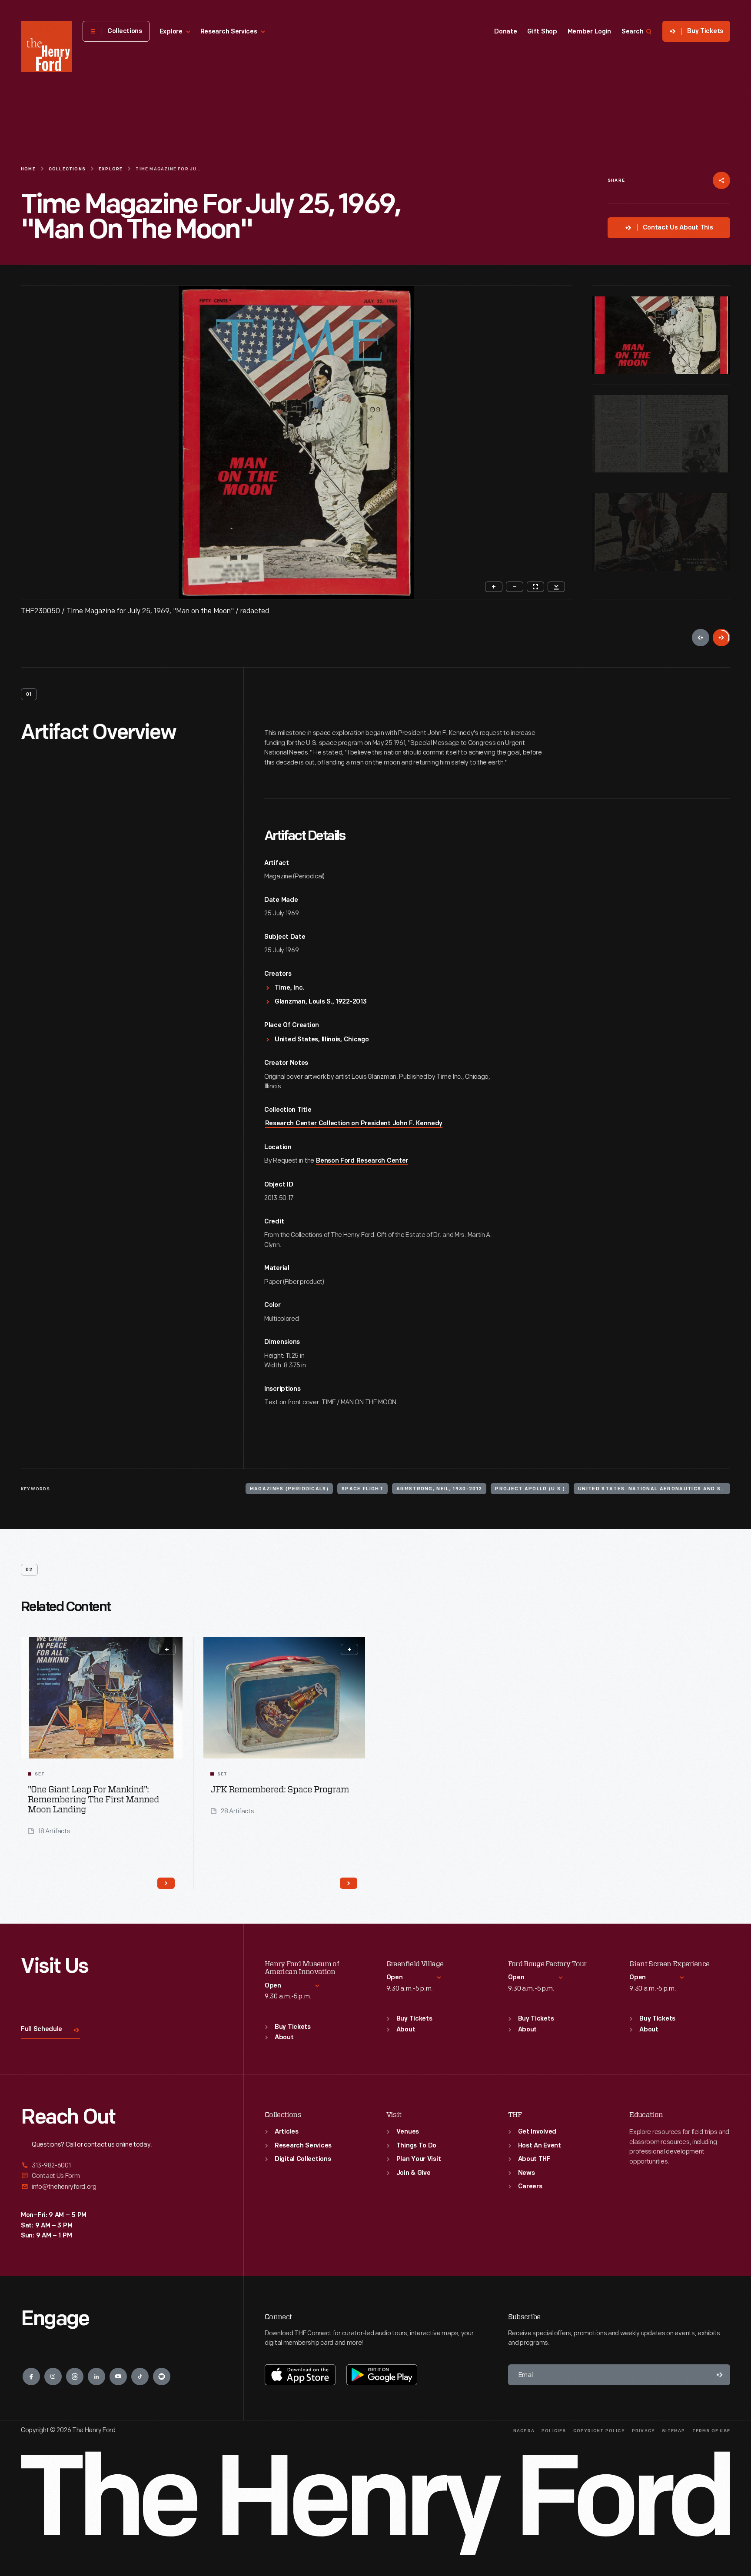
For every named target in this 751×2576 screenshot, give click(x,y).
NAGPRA (524, 2431)
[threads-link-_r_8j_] (75, 2377)
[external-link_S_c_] (122, 2187)
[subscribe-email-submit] (720, 2375)
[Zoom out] (515, 587)
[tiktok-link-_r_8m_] (140, 2377)
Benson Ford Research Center (362, 1161)
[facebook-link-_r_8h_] (31, 2377)
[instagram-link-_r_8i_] (53, 2377)
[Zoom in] (494, 587)
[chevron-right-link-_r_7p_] (166, 1883)
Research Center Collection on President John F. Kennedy (354, 1124)
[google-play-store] (382, 2375)
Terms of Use (711, 2431)
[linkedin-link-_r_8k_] (96, 2377)
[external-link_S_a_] (122, 2166)
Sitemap (673, 2431)
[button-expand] (167, 1649)
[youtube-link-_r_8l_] (118, 2377)
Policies (554, 2431)
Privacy (643, 2431)
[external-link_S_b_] (122, 2176)
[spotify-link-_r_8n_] (162, 2377)
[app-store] (300, 2375)
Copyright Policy (599, 2431)
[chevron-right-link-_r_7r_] (349, 1883)
